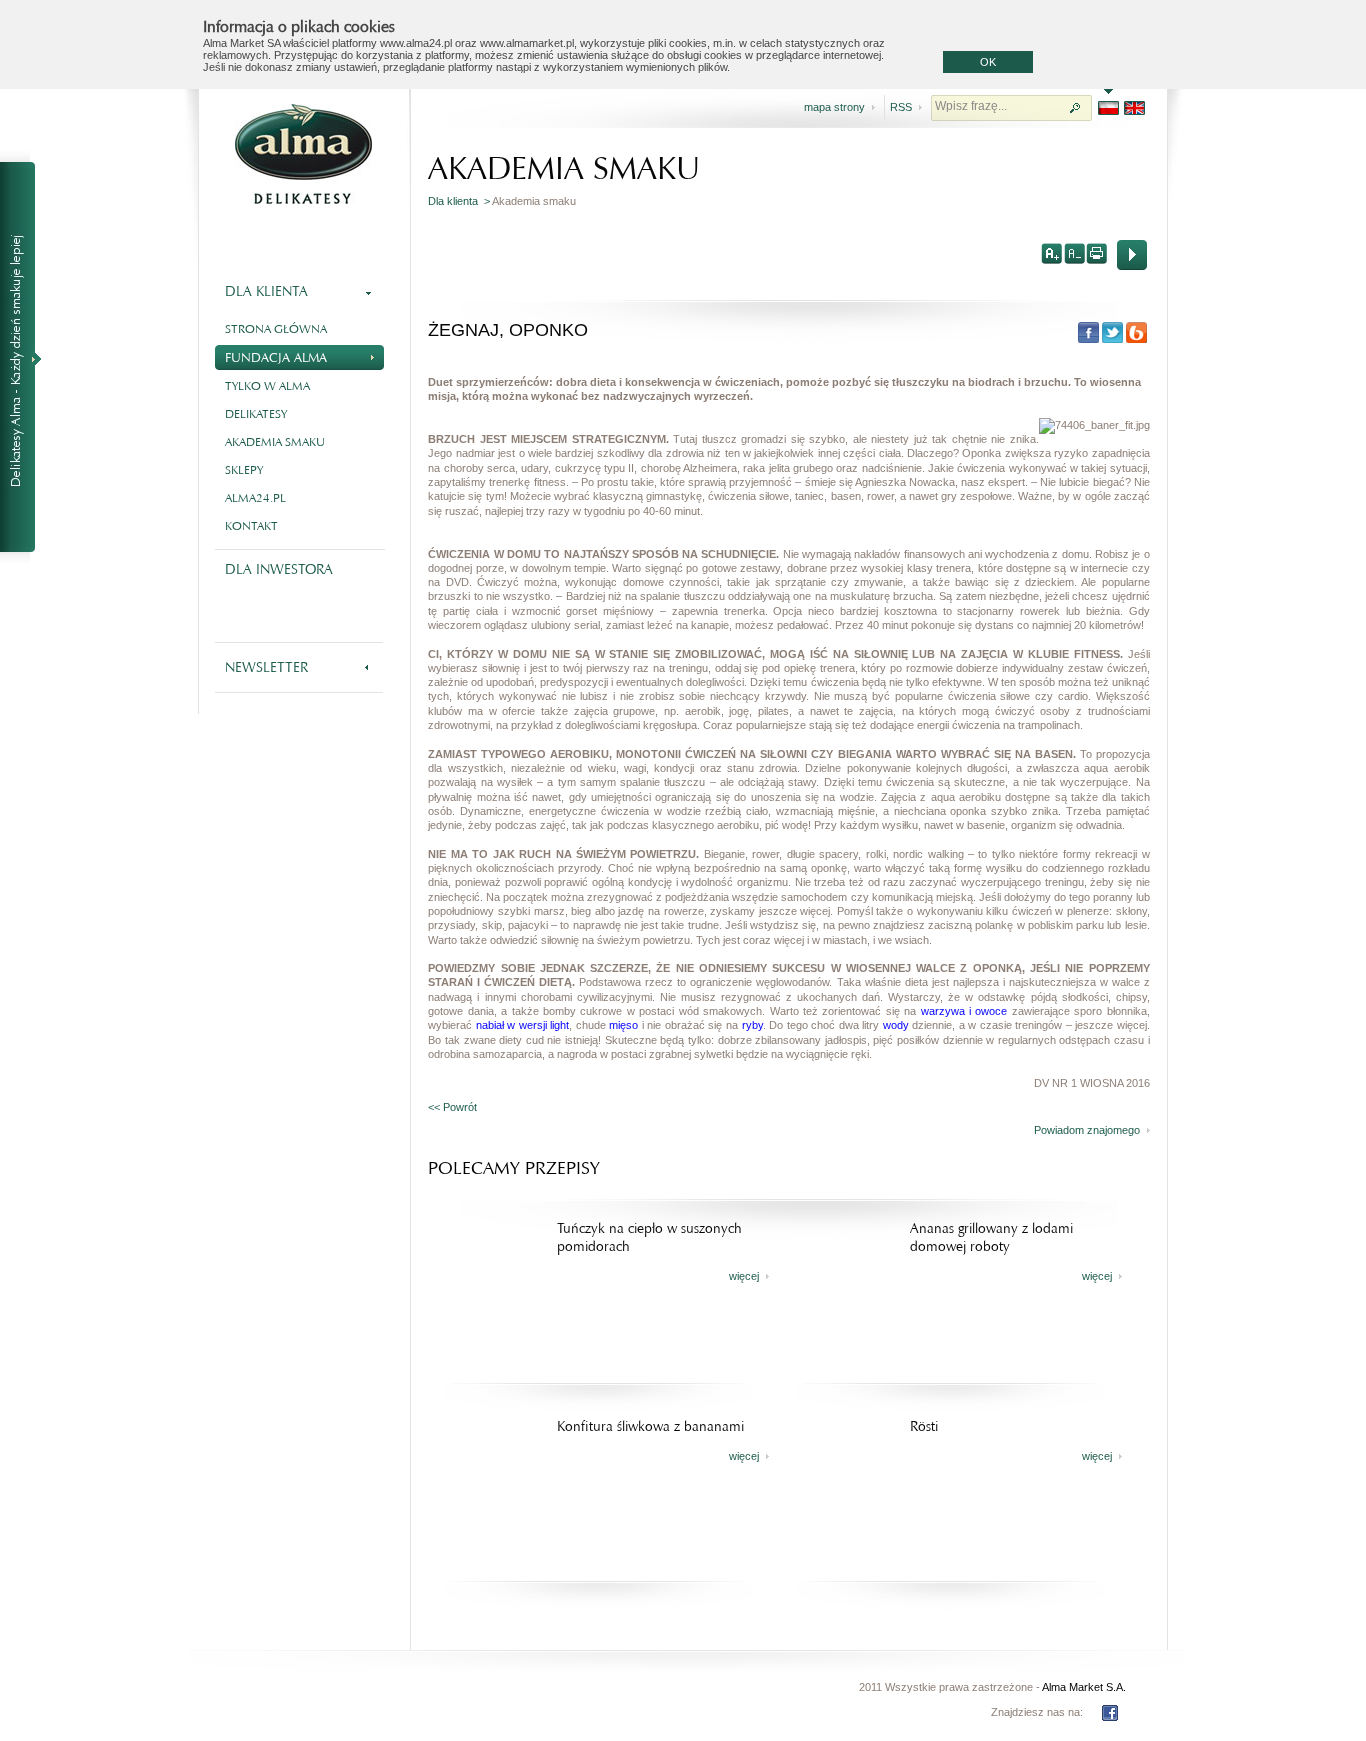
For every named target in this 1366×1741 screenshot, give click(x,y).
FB (1110, 1713)
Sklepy (244, 470)
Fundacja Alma (276, 357)
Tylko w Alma (267, 386)
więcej (744, 1276)
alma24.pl (255, 498)
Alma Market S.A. (1084, 1687)
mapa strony (834, 107)
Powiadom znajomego (1087, 1130)
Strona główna (276, 329)
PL (1108, 108)
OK (988, 62)
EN (1134, 108)
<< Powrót (452, 1107)
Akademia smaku (275, 442)
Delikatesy (256, 414)
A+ (1052, 253)
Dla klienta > (460, 201)
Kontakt (251, 526)
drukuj (1096, 253)
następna (1132, 255)
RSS (901, 107)
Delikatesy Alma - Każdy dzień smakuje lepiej (26, 358)
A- (1074, 253)
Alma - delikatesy (303, 154)
